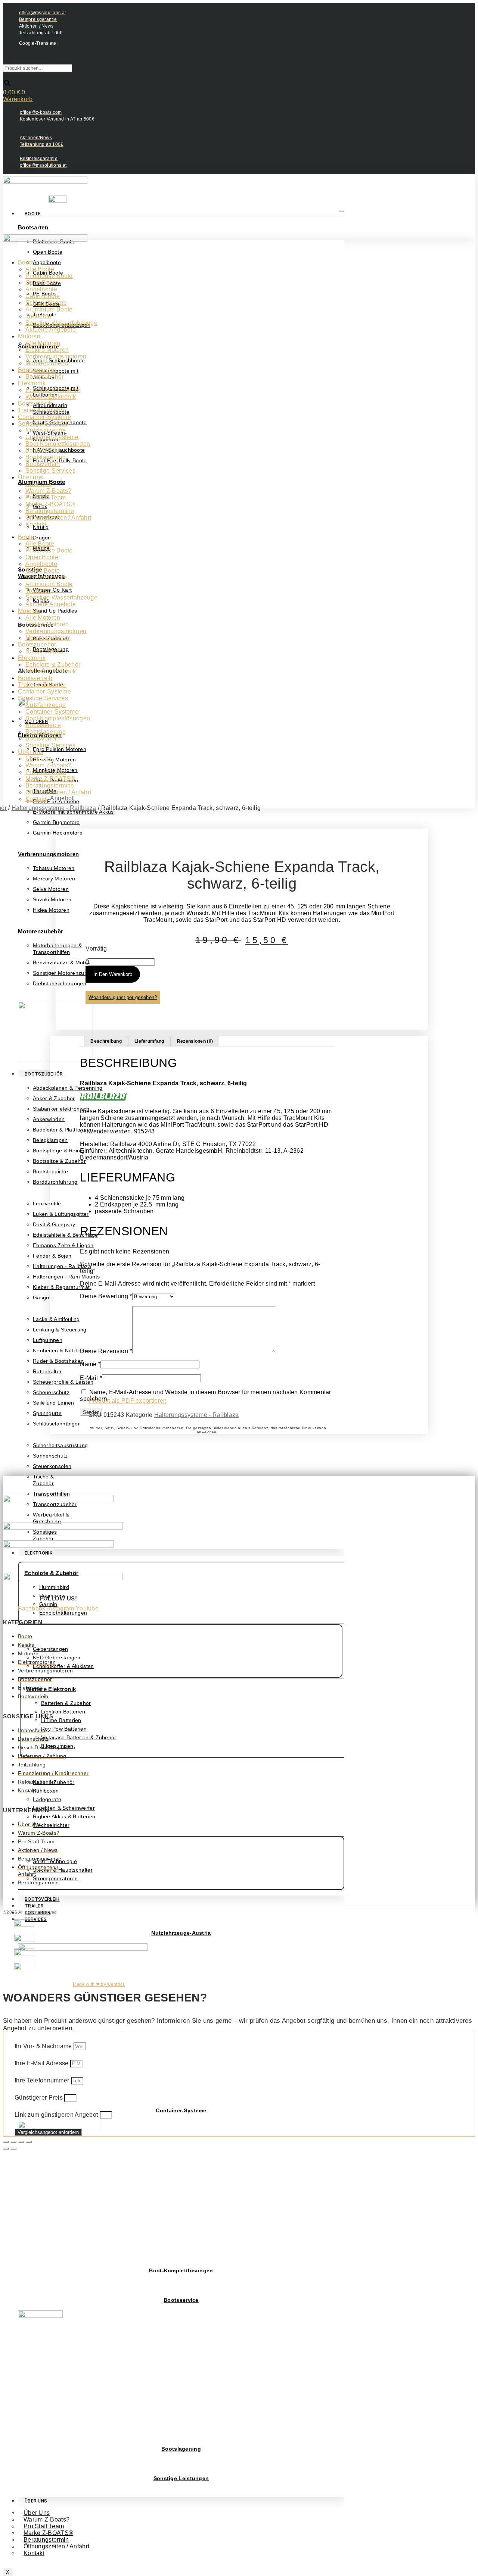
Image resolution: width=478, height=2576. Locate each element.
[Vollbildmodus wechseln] (13, 2142)
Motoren (29, 336)
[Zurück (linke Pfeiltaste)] (6, 2148)
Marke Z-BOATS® (50, 504)
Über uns (30, 477)
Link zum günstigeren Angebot (57, 2115)
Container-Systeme (181, 2110)
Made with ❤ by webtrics (99, 1984)
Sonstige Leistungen (181, 2478)
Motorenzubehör (41, 931)
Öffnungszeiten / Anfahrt (56, 2546)
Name (90, 1364)
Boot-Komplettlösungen (181, 2270)
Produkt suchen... (27, 61)
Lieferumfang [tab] (149, 1041)
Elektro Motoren (47, 350)
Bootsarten (33, 227)
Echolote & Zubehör (53, 390)
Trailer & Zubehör (42, 410)
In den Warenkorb (113, 974)
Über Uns (36, 2501)
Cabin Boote (43, 296)
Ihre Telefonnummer (43, 2080)
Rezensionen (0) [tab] (195, 1041)
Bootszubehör (44, 1074)
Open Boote (42, 283)
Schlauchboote (46, 303)
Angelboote (41, 289)
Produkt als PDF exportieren (128, 1401)
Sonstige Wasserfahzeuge (61, 323)
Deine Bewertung (106, 1296)
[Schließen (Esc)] (29, 2142)
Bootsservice (181, 2300)
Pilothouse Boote (49, 276)
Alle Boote (40, 269)
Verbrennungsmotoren (49, 854)
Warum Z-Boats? (48, 491)
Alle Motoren (43, 343)
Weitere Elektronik (51, 1689)
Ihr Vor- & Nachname (44, 2046)
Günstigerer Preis (39, 2098)
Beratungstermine (50, 511)
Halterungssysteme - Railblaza (197, 1415)
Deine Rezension (106, 1351)
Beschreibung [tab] (106, 1041)
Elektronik (32, 383)
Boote (33, 214)
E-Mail (91, 1378)
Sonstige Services (43, 424)
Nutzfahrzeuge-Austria (181, 1933)
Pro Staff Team (46, 497)
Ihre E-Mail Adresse (42, 2063)
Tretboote (38, 316)
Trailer (34, 1906)
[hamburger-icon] (341, 211)
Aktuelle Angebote (51, 330)
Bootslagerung (181, 2449)
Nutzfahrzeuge (46, 430)
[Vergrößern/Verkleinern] (6, 2142)
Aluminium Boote (49, 309)
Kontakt (34, 2553)
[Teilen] (21, 2142)
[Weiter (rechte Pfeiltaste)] (13, 2148)
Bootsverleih (42, 1899)
